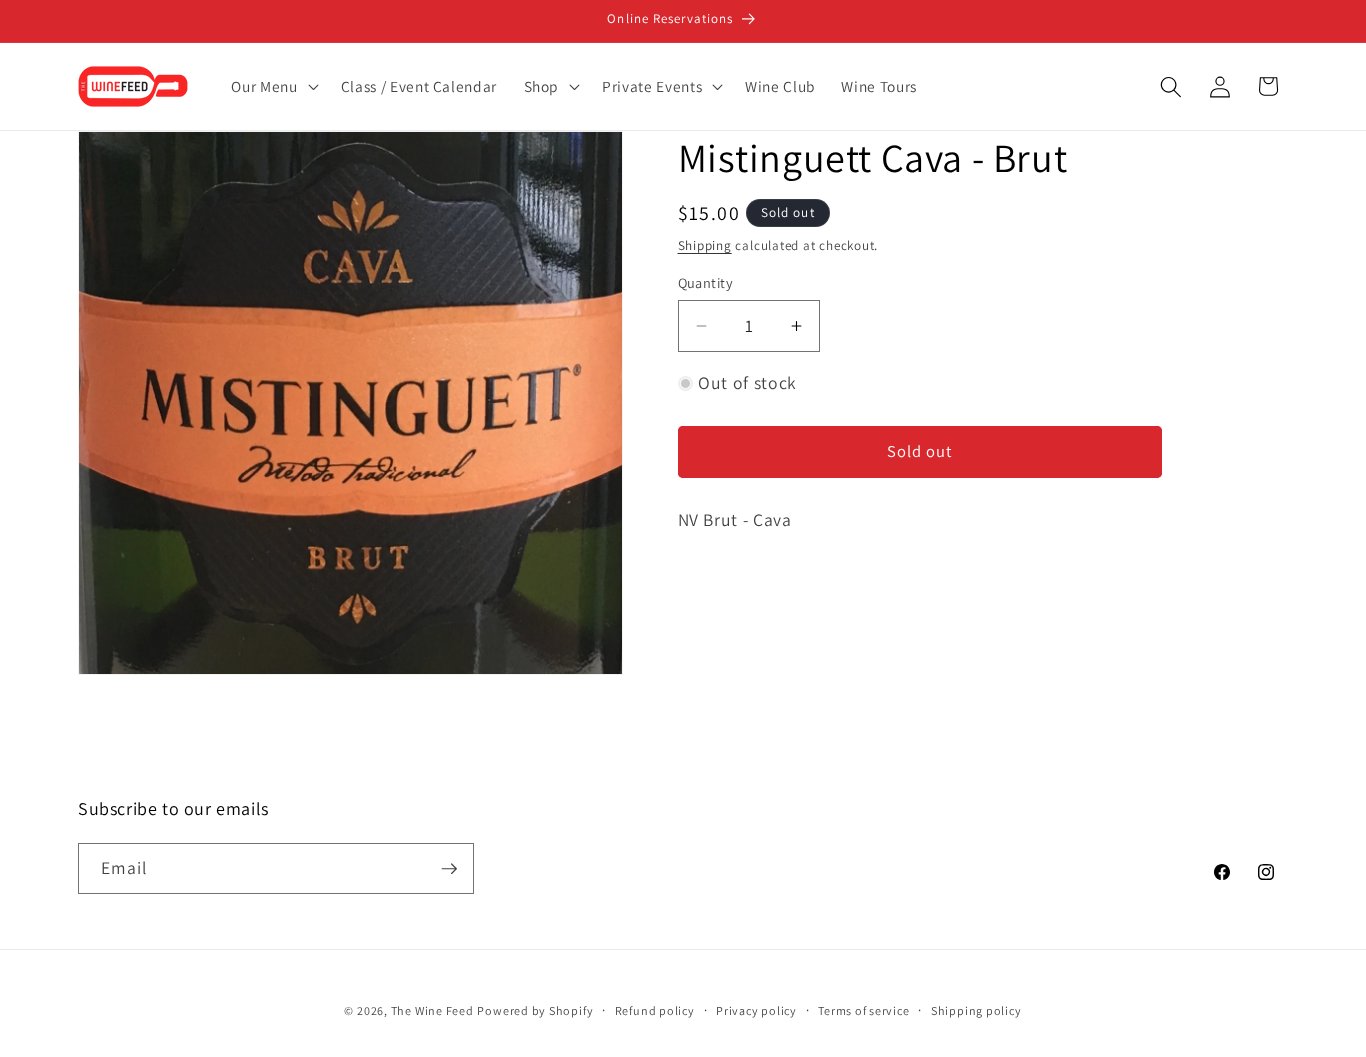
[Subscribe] (449, 869)
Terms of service (863, 1010)
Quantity (706, 282)
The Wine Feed (432, 1010)
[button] (272, 87)
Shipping (705, 245)
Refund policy (655, 1010)
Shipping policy (976, 1010)
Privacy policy (756, 1010)
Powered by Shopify (535, 1010)
